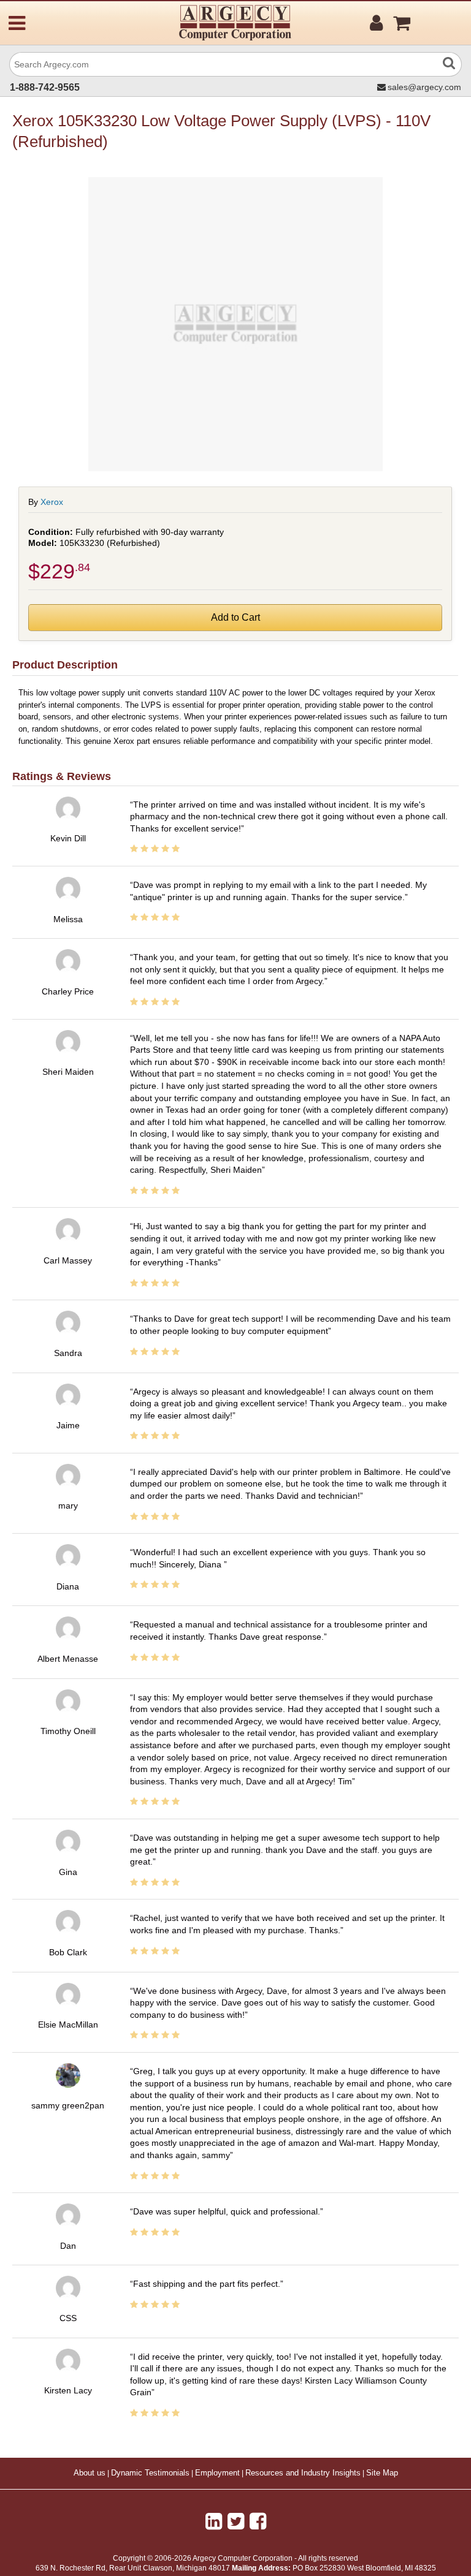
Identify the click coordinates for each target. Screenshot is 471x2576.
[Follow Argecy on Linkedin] (214, 2521)
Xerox (52, 502)
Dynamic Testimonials (150, 2473)
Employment (217, 2473)
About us (90, 2473)
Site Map (382, 2473)
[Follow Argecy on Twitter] (236, 2521)
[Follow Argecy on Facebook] (258, 2521)
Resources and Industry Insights (303, 2473)
